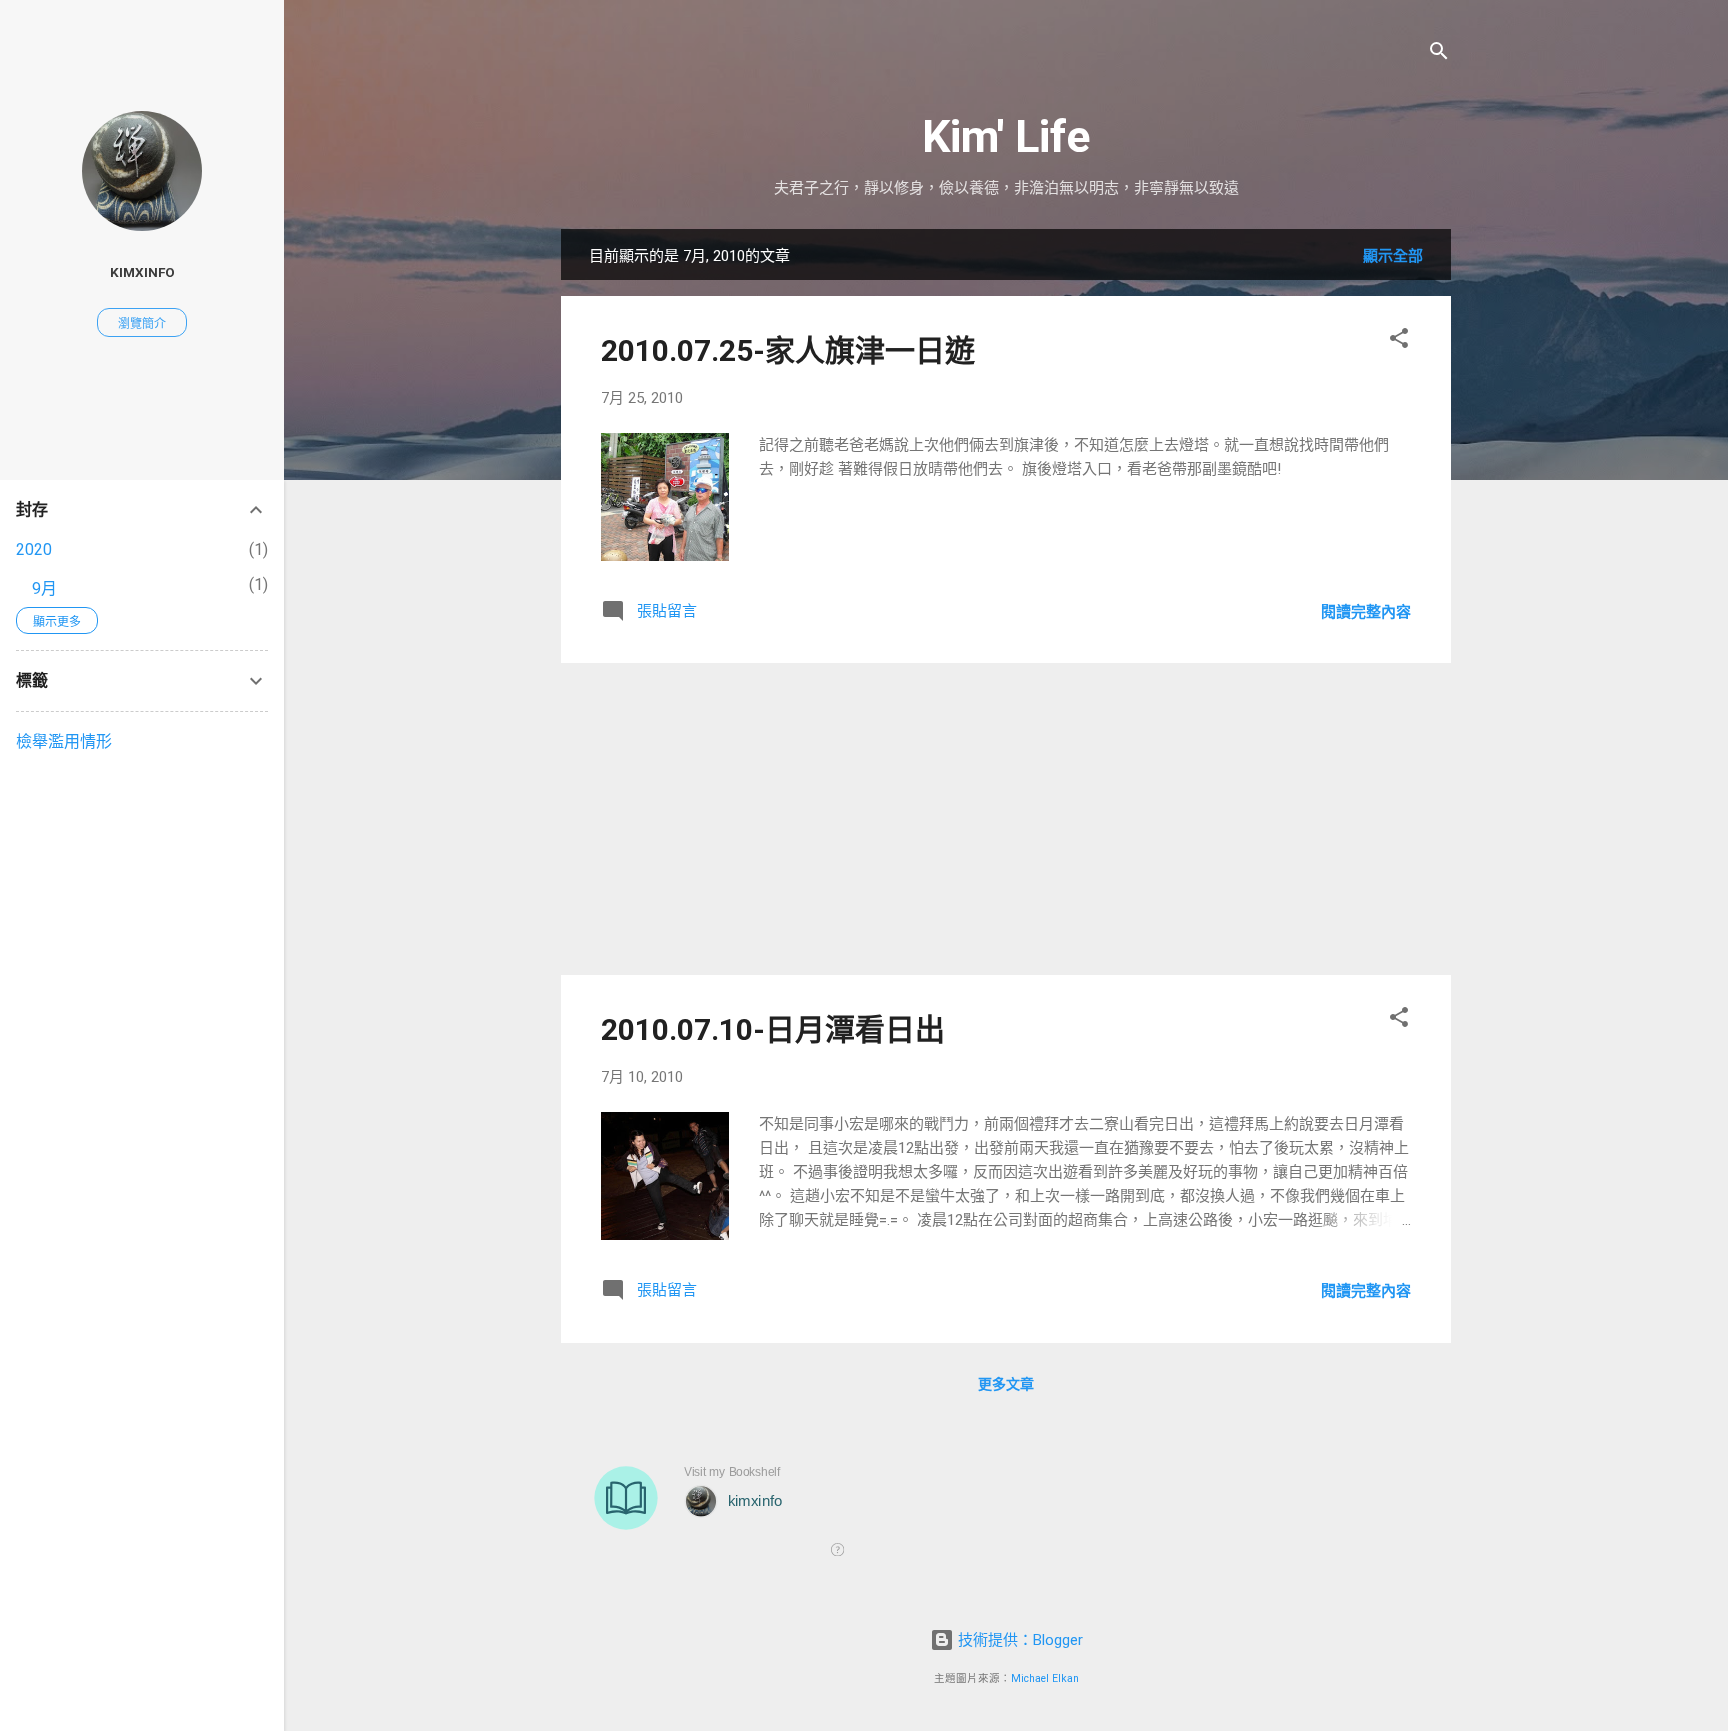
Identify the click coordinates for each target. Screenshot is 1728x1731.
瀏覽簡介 (142, 324)
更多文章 (1006, 1384)
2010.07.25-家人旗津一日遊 (788, 350)
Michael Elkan (1045, 1678)
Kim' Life (1006, 136)
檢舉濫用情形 (64, 741)
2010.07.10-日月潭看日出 (773, 1029)
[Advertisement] (1006, 819)
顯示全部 (1393, 256)
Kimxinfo (142, 272)
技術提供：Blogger (1018, 1640)
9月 (44, 588)
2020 (34, 549)
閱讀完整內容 (1366, 612)
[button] (1399, 341)
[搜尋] (1439, 54)
